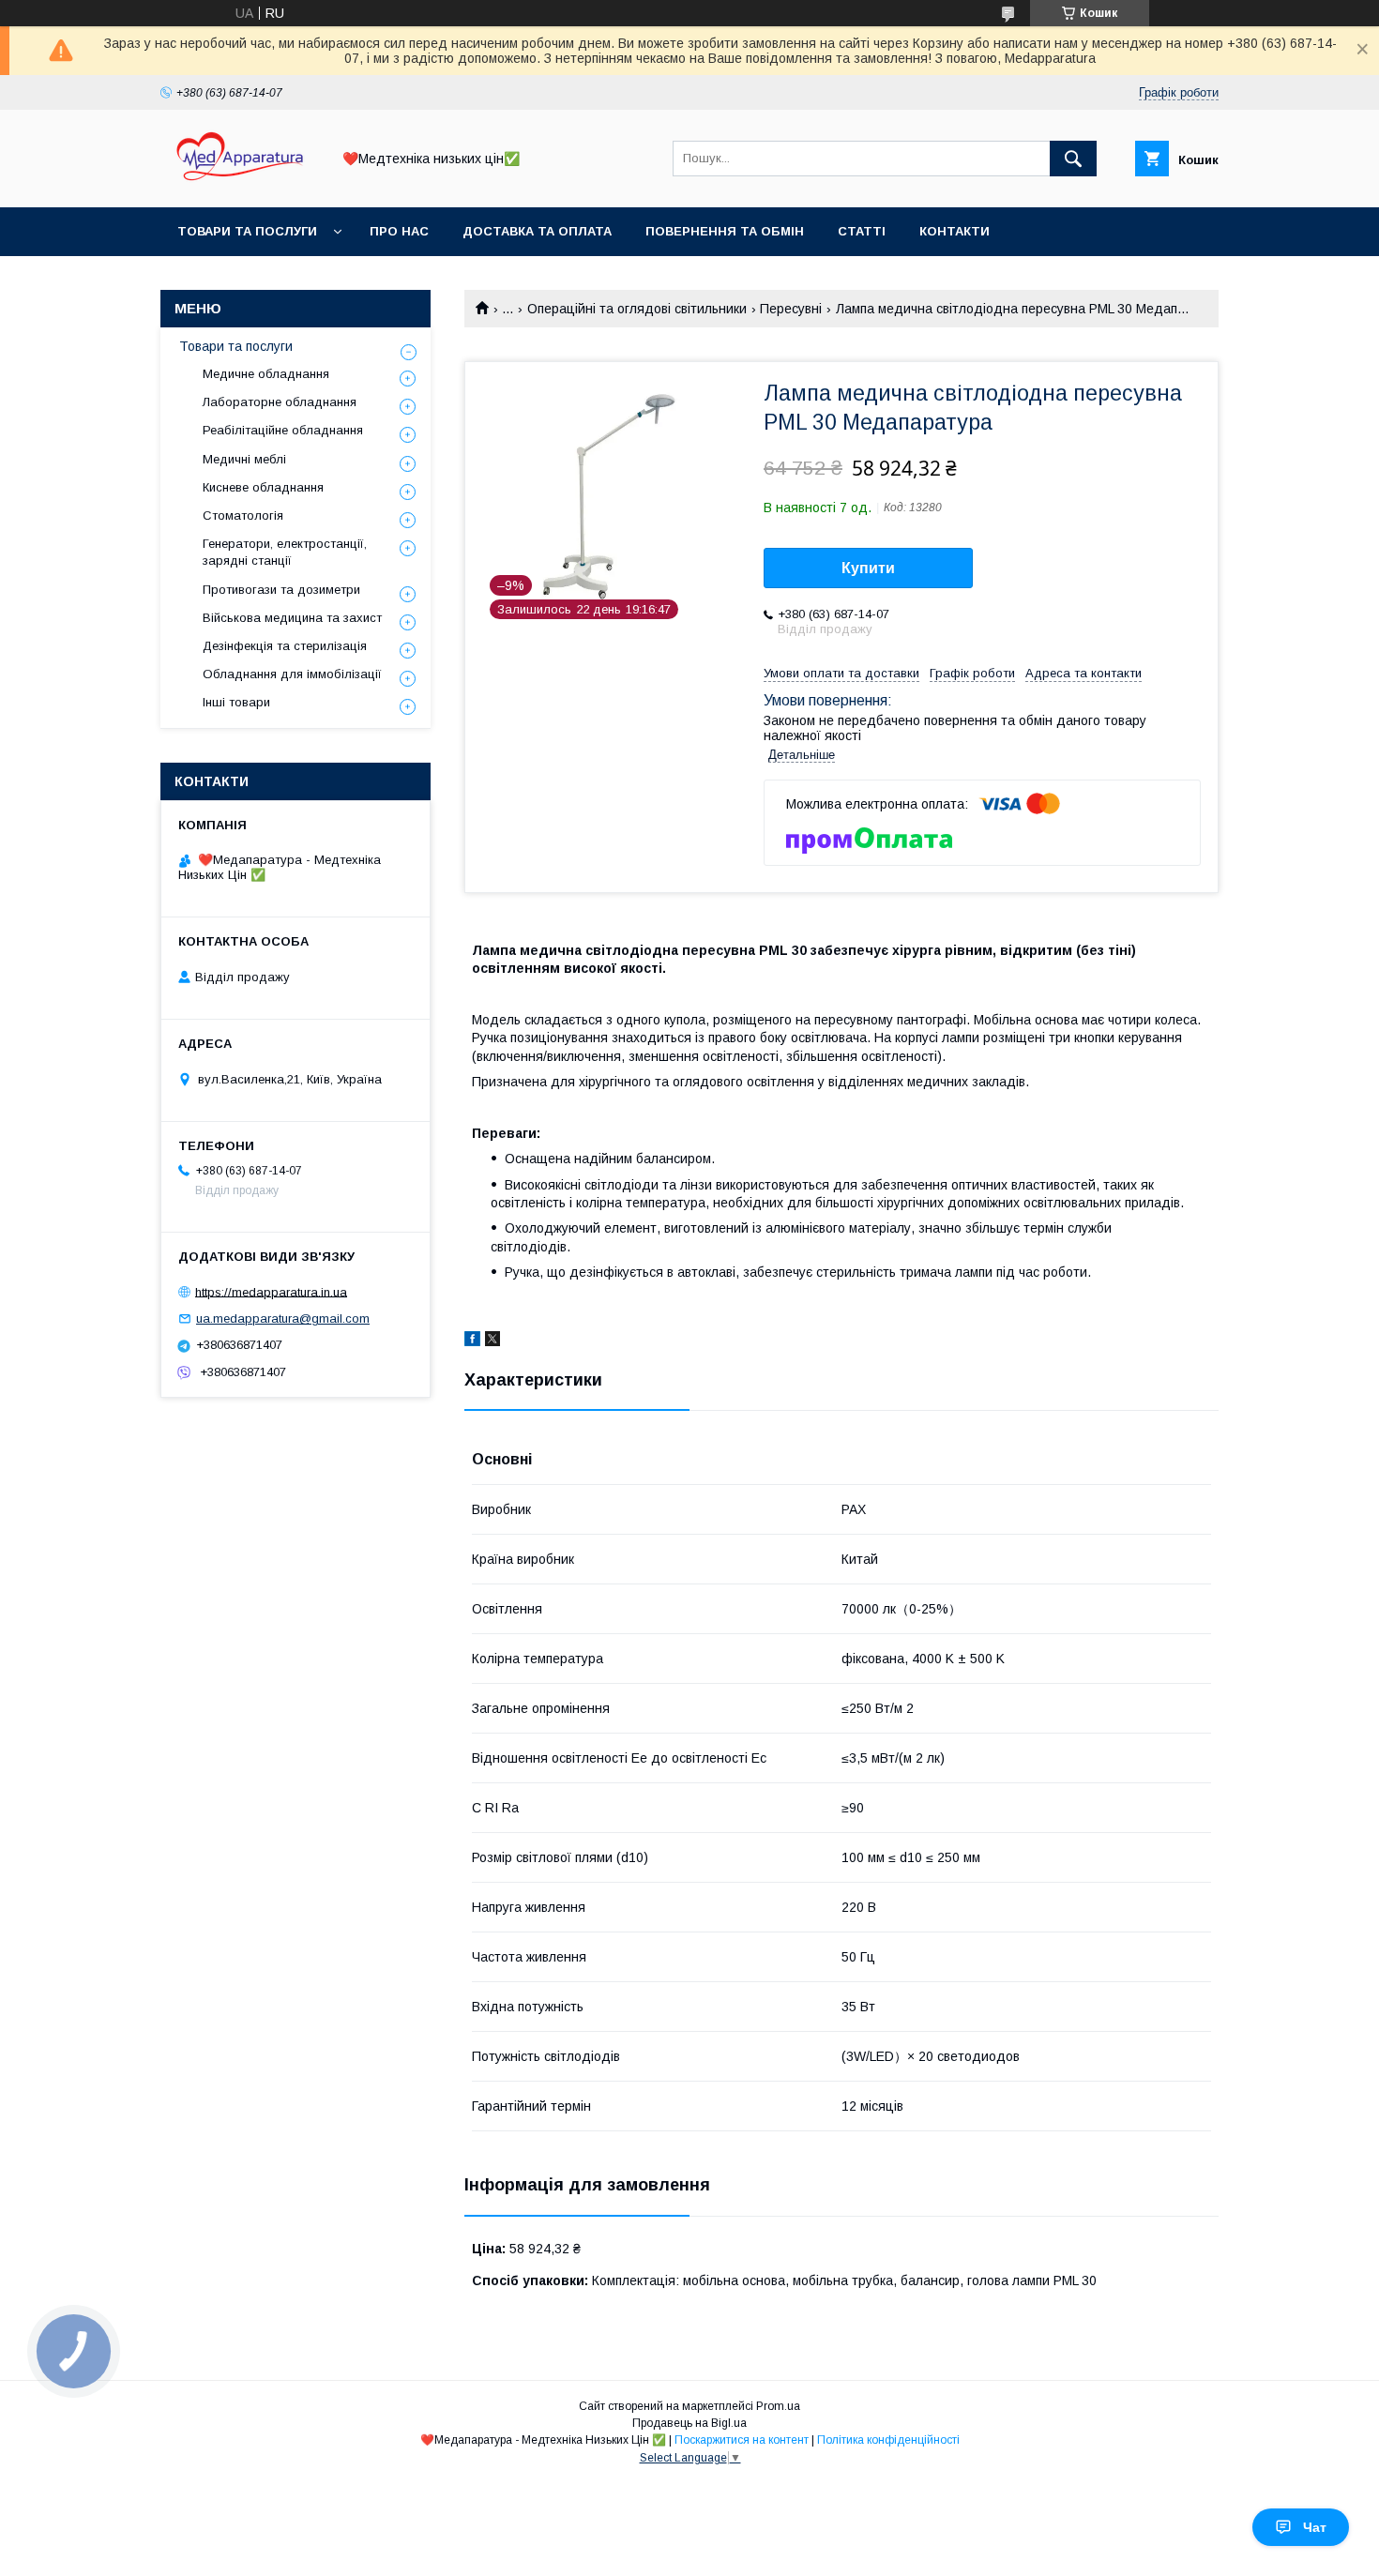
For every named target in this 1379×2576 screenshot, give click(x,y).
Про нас (399, 231)
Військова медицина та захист (292, 618)
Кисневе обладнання (263, 487)
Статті (862, 231)
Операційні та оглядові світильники (637, 309)
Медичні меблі (244, 459)
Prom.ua (778, 2406)
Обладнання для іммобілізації (292, 674)
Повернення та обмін (725, 231)
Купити (868, 568)
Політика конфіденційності (888, 2440)
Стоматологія (243, 515)
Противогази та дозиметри (281, 590)
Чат (1315, 2527)
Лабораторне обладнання (280, 402)
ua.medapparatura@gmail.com (283, 1318)
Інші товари (236, 702)
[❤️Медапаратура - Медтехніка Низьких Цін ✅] (240, 183)
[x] (492, 1341)
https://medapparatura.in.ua (271, 1291)
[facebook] (472, 1341)
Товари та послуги (247, 231)
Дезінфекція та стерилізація (285, 646)
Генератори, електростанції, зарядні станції (285, 552)
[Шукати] (1073, 159)
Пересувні (791, 309)
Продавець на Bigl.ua (689, 2423)
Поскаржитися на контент (742, 2440)
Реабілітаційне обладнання (283, 430)
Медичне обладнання (266, 374)
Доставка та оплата (537, 231)
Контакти (955, 231)
